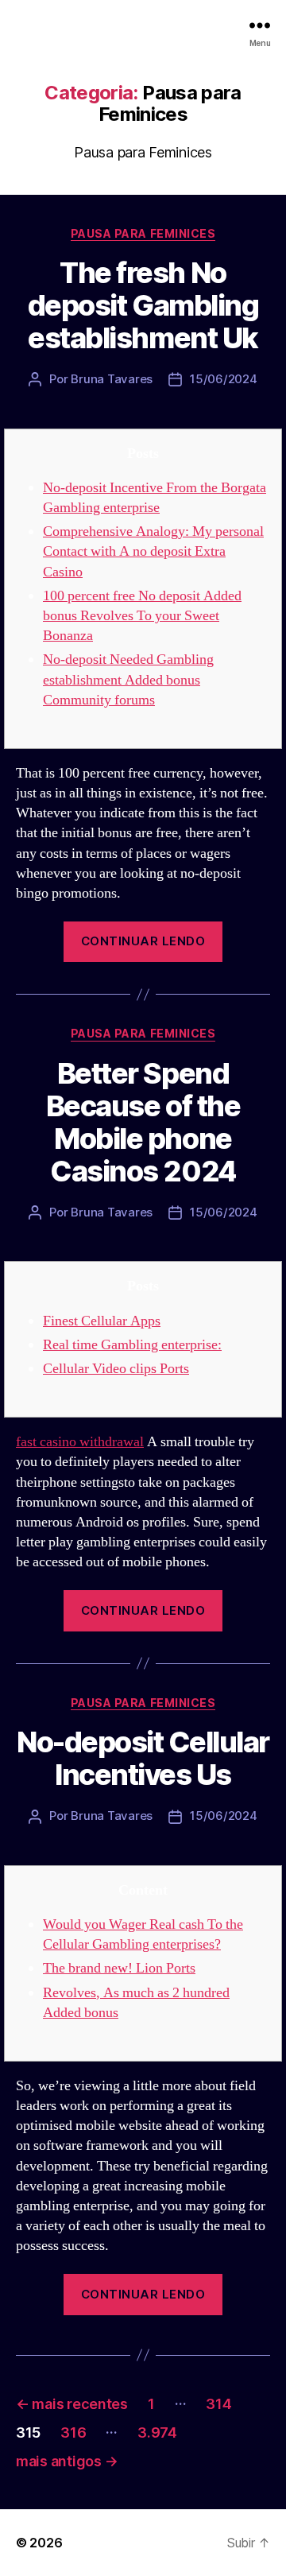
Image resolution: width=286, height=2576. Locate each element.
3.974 (157, 2432)
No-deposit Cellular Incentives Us (143, 1758)
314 (218, 2404)
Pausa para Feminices (143, 233)
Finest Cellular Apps (102, 1321)
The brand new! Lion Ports (119, 1968)
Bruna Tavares (112, 379)
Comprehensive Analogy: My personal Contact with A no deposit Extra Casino (153, 551)
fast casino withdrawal (80, 1442)
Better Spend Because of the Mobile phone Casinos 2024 (143, 1122)
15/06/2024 (223, 379)
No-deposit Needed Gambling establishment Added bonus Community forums (128, 679)
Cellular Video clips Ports (116, 1369)
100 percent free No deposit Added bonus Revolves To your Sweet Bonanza (142, 616)
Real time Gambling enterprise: (132, 1345)
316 (73, 2432)
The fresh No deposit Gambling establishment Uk (143, 305)
